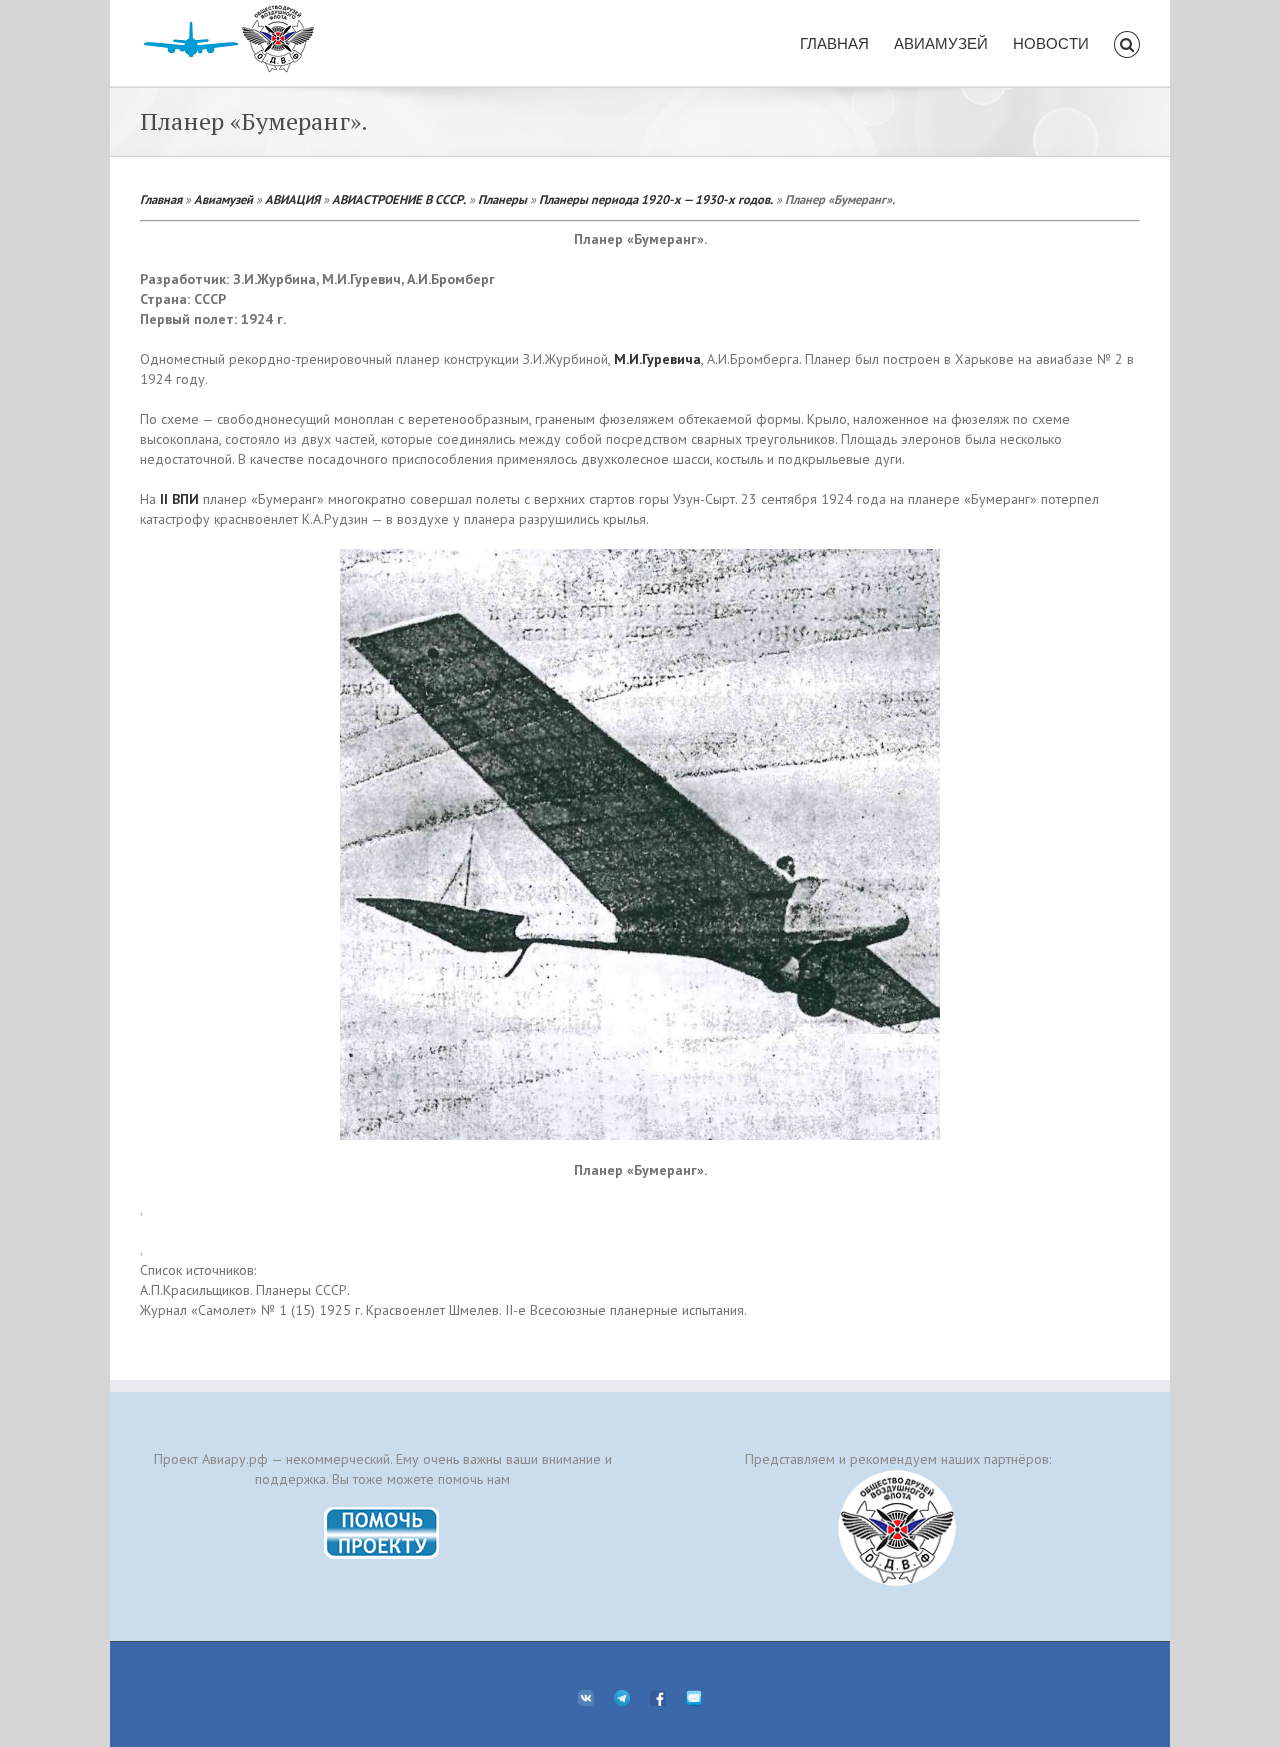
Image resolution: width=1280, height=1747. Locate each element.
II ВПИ (179, 499)
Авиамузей (223, 199)
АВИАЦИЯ (292, 199)
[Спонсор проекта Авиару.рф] (897, 1527)
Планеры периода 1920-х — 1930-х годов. (656, 199)
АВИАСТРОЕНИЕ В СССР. (399, 199)
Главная (161, 199)
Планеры (502, 199)
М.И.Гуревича (657, 359)
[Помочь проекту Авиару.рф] (382, 1513)
